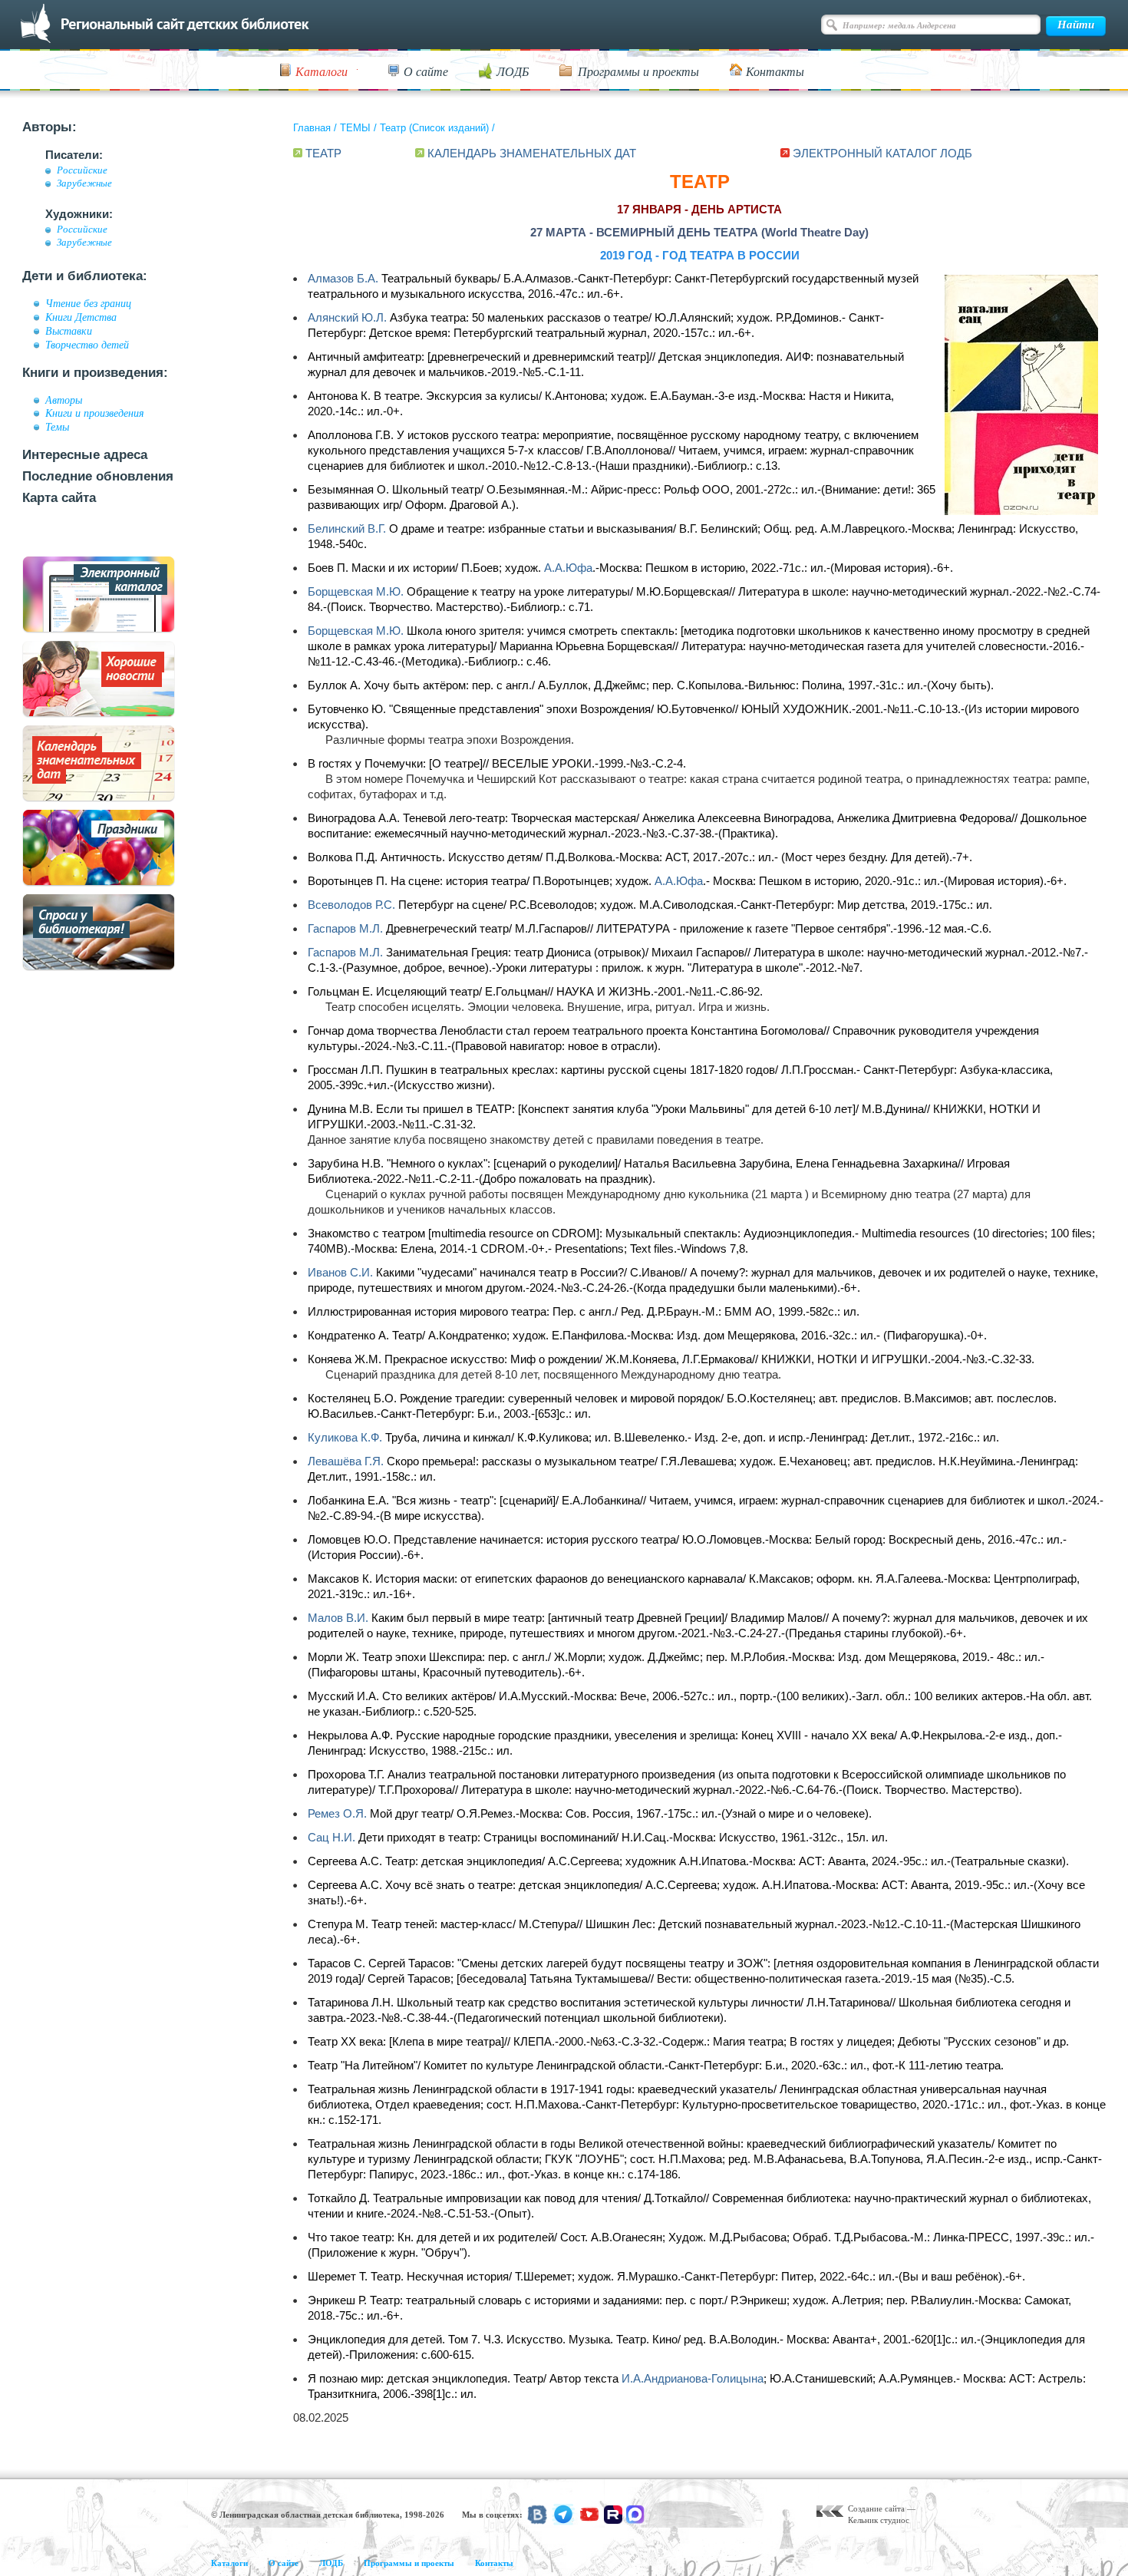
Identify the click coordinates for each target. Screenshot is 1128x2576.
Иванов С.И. (340, 1272)
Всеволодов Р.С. (351, 905)
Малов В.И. (338, 1618)
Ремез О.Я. (337, 1813)
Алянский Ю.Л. (347, 317)
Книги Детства (81, 317)
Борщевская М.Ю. (356, 591)
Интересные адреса (85, 455)
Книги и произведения (95, 413)
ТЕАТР (323, 153)
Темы (57, 427)
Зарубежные (84, 183)
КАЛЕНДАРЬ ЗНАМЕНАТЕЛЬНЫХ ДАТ (532, 153)
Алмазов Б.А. (343, 278)
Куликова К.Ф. (345, 1437)
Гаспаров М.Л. (345, 928)
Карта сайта (59, 498)
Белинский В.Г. (347, 528)
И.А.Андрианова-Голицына (693, 2378)
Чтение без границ (88, 303)
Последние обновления (98, 476)
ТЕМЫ (355, 128)
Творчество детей (87, 345)
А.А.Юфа (568, 568)
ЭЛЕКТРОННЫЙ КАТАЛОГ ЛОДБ (882, 153)
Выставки (69, 331)
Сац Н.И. (331, 1837)
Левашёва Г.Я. (346, 1461)
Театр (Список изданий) (434, 128)
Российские (82, 170)
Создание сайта (876, 2508)
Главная (312, 128)
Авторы (64, 400)
